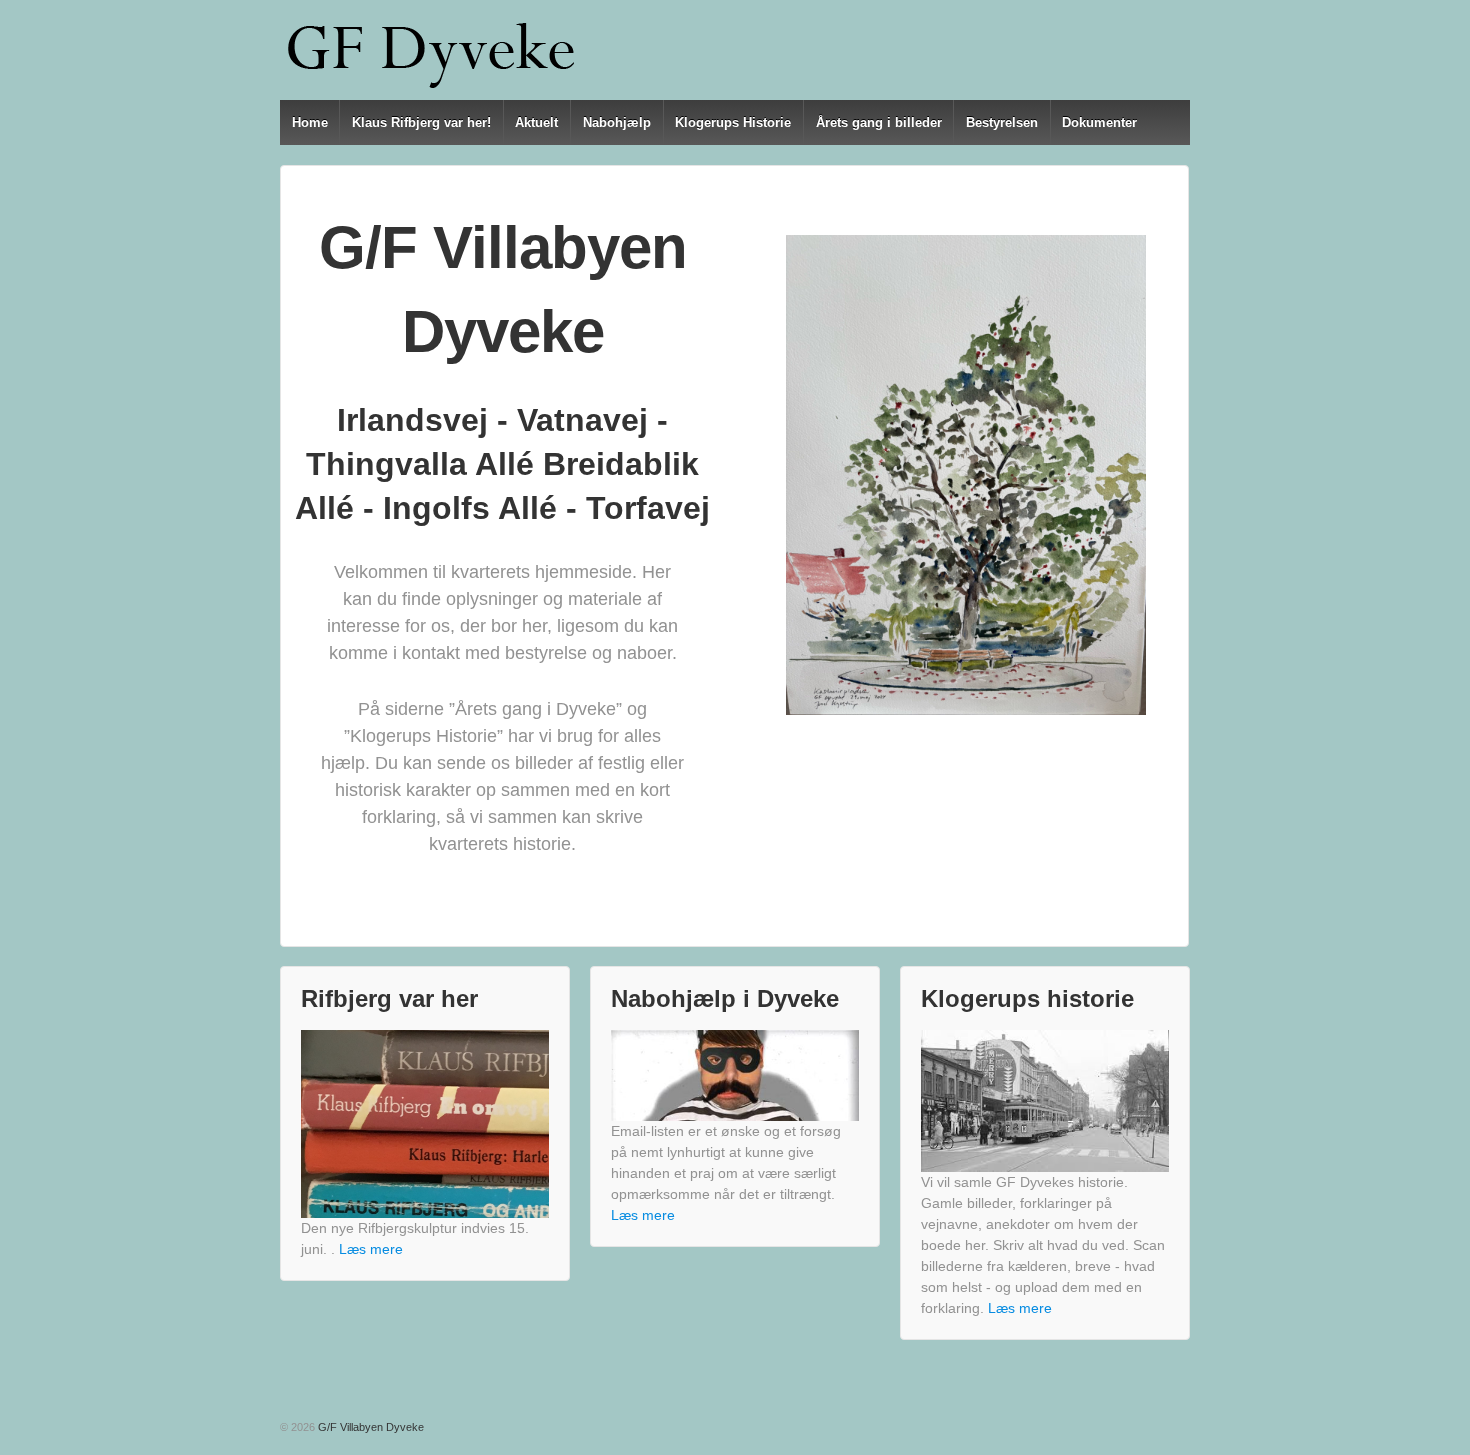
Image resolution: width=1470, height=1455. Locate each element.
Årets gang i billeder (879, 122)
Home (310, 122)
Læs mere (371, 1249)
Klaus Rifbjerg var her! (421, 122)
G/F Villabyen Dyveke (369, 1427)
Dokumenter (1099, 122)
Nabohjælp (617, 122)
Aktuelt (536, 122)
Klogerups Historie (733, 122)
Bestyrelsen (1002, 122)
